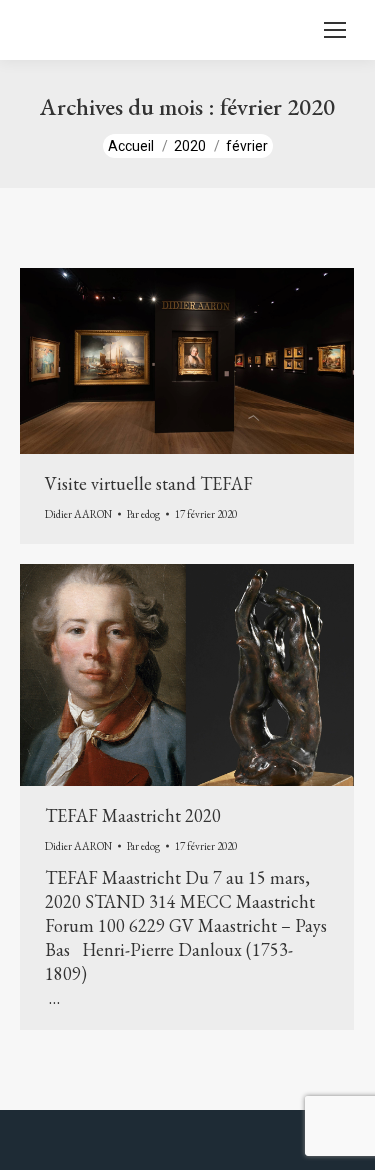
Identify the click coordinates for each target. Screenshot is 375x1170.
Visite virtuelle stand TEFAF (149, 483)
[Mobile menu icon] (335, 30)
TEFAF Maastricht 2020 (133, 815)
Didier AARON (78, 514)
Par (143, 514)
